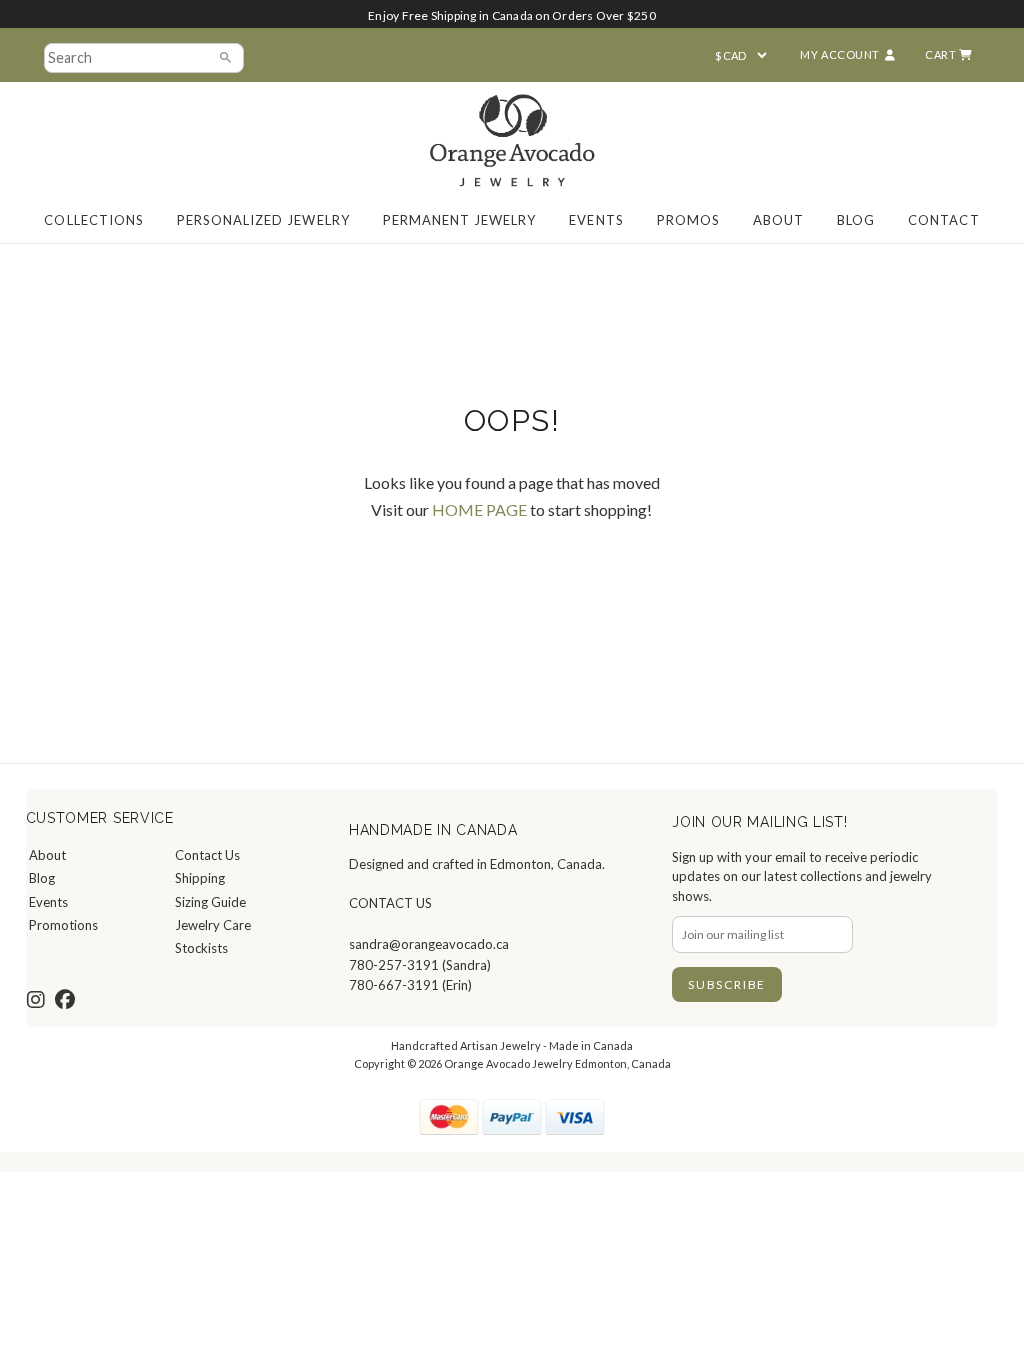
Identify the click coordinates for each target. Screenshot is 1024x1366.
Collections (93, 220)
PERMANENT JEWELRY (460, 220)
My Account (840, 54)
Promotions (63, 925)
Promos (688, 220)
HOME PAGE (479, 509)
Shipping (200, 878)
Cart (942, 54)
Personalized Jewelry (263, 220)
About (778, 220)
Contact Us (207, 855)
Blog (856, 220)
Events (596, 220)
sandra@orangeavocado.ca (429, 944)
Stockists (201, 948)
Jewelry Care (213, 925)
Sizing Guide (210, 902)
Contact (943, 220)
